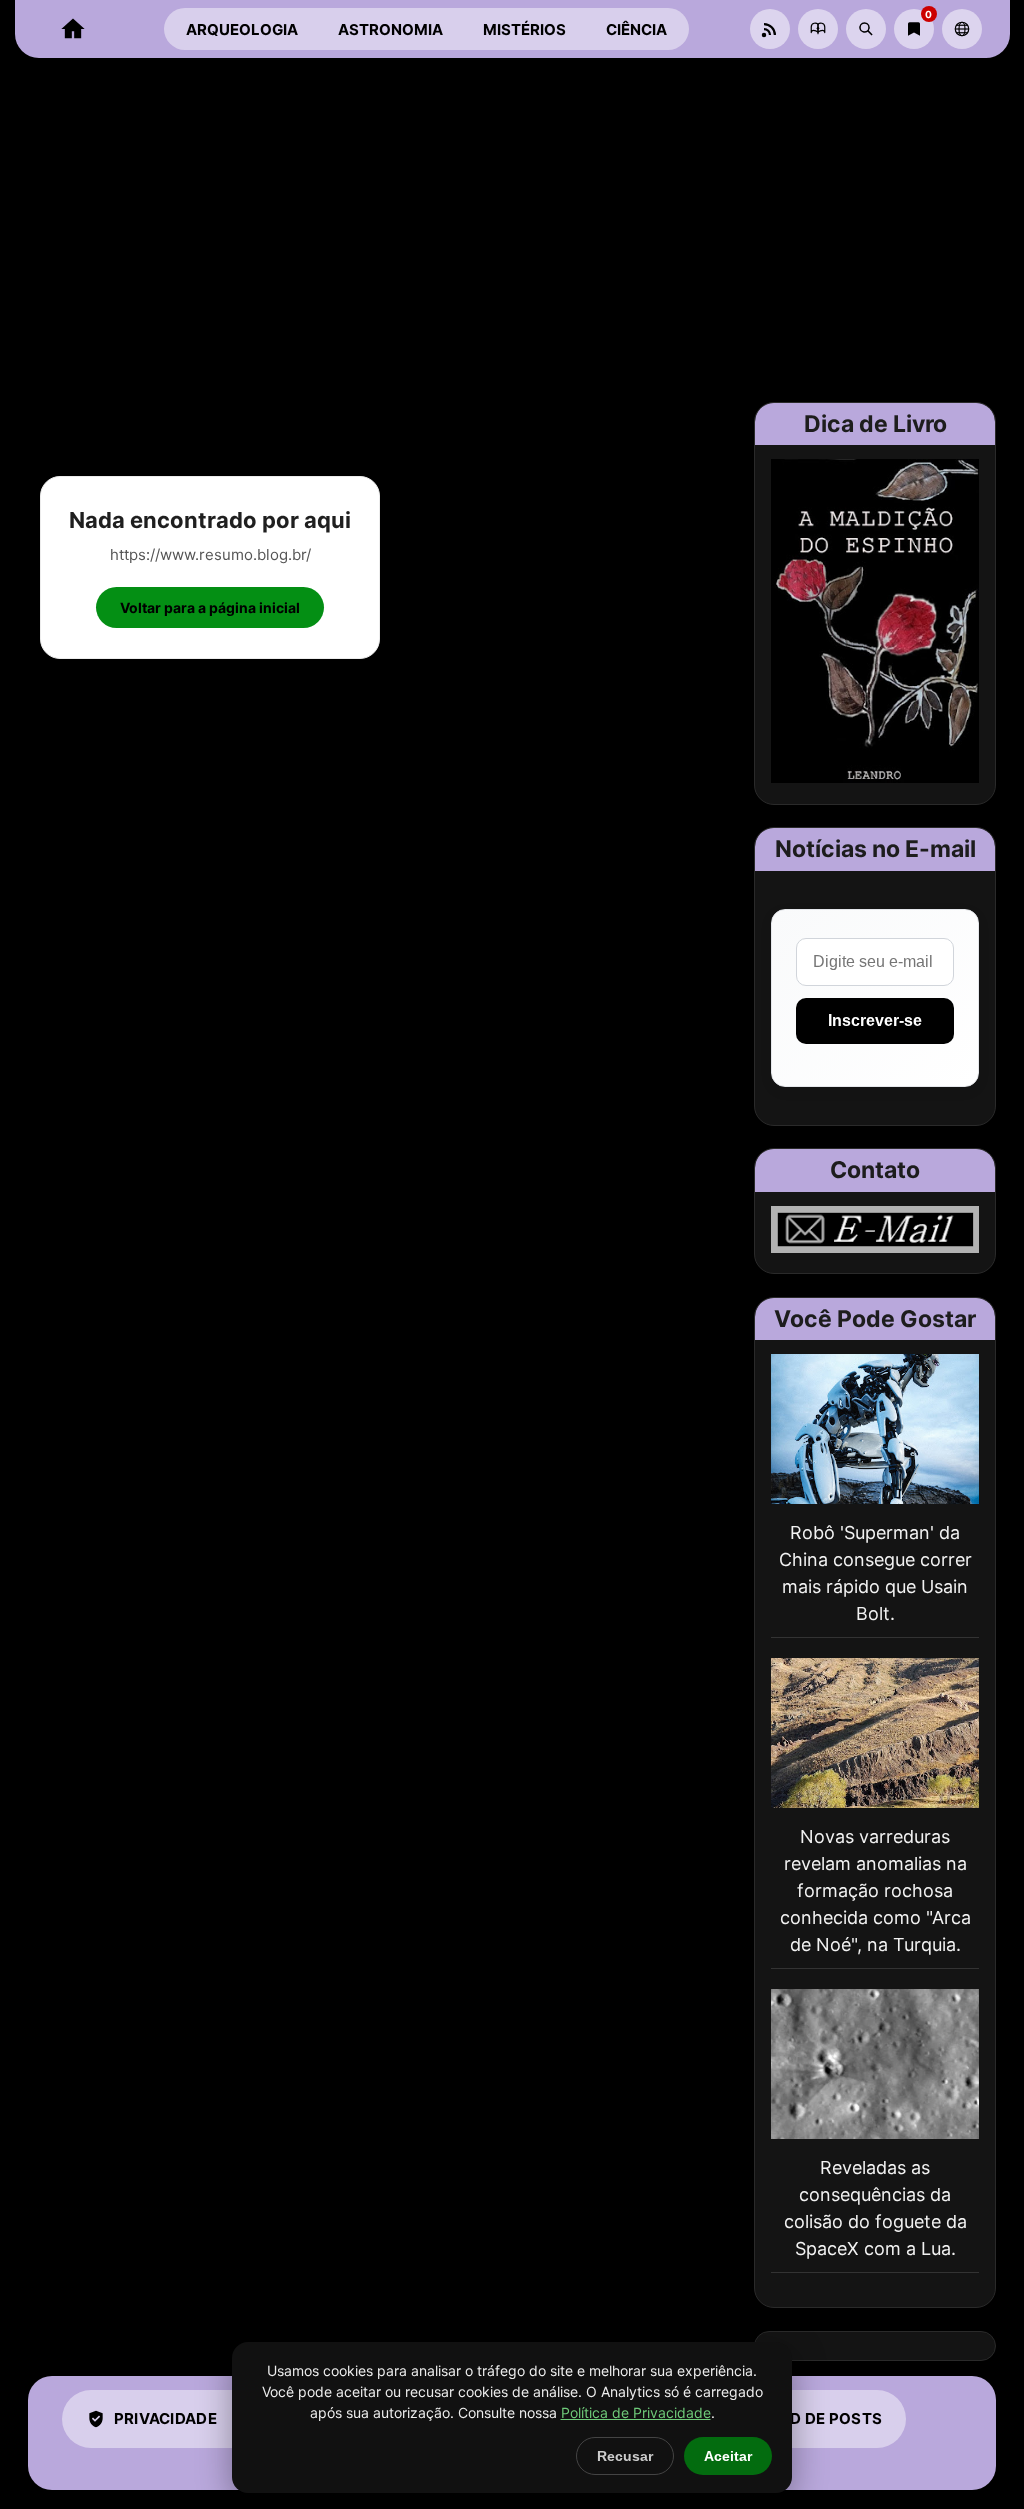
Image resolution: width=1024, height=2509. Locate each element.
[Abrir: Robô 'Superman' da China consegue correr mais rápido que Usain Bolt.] (875, 1429)
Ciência (636, 29)
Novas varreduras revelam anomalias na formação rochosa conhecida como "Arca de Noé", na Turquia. (875, 1890)
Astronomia (390, 29)
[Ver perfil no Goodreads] (818, 29)
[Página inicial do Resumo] (73, 29)
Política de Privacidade (636, 2412)
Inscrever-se (875, 1020)
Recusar (625, 2456)
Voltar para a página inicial (210, 607)
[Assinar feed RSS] (770, 29)
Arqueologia (242, 29)
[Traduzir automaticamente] (962, 29)
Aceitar (728, 2456)
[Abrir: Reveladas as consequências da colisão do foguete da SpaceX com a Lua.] (875, 2064)
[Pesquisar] (866, 29)
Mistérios (524, 29)
